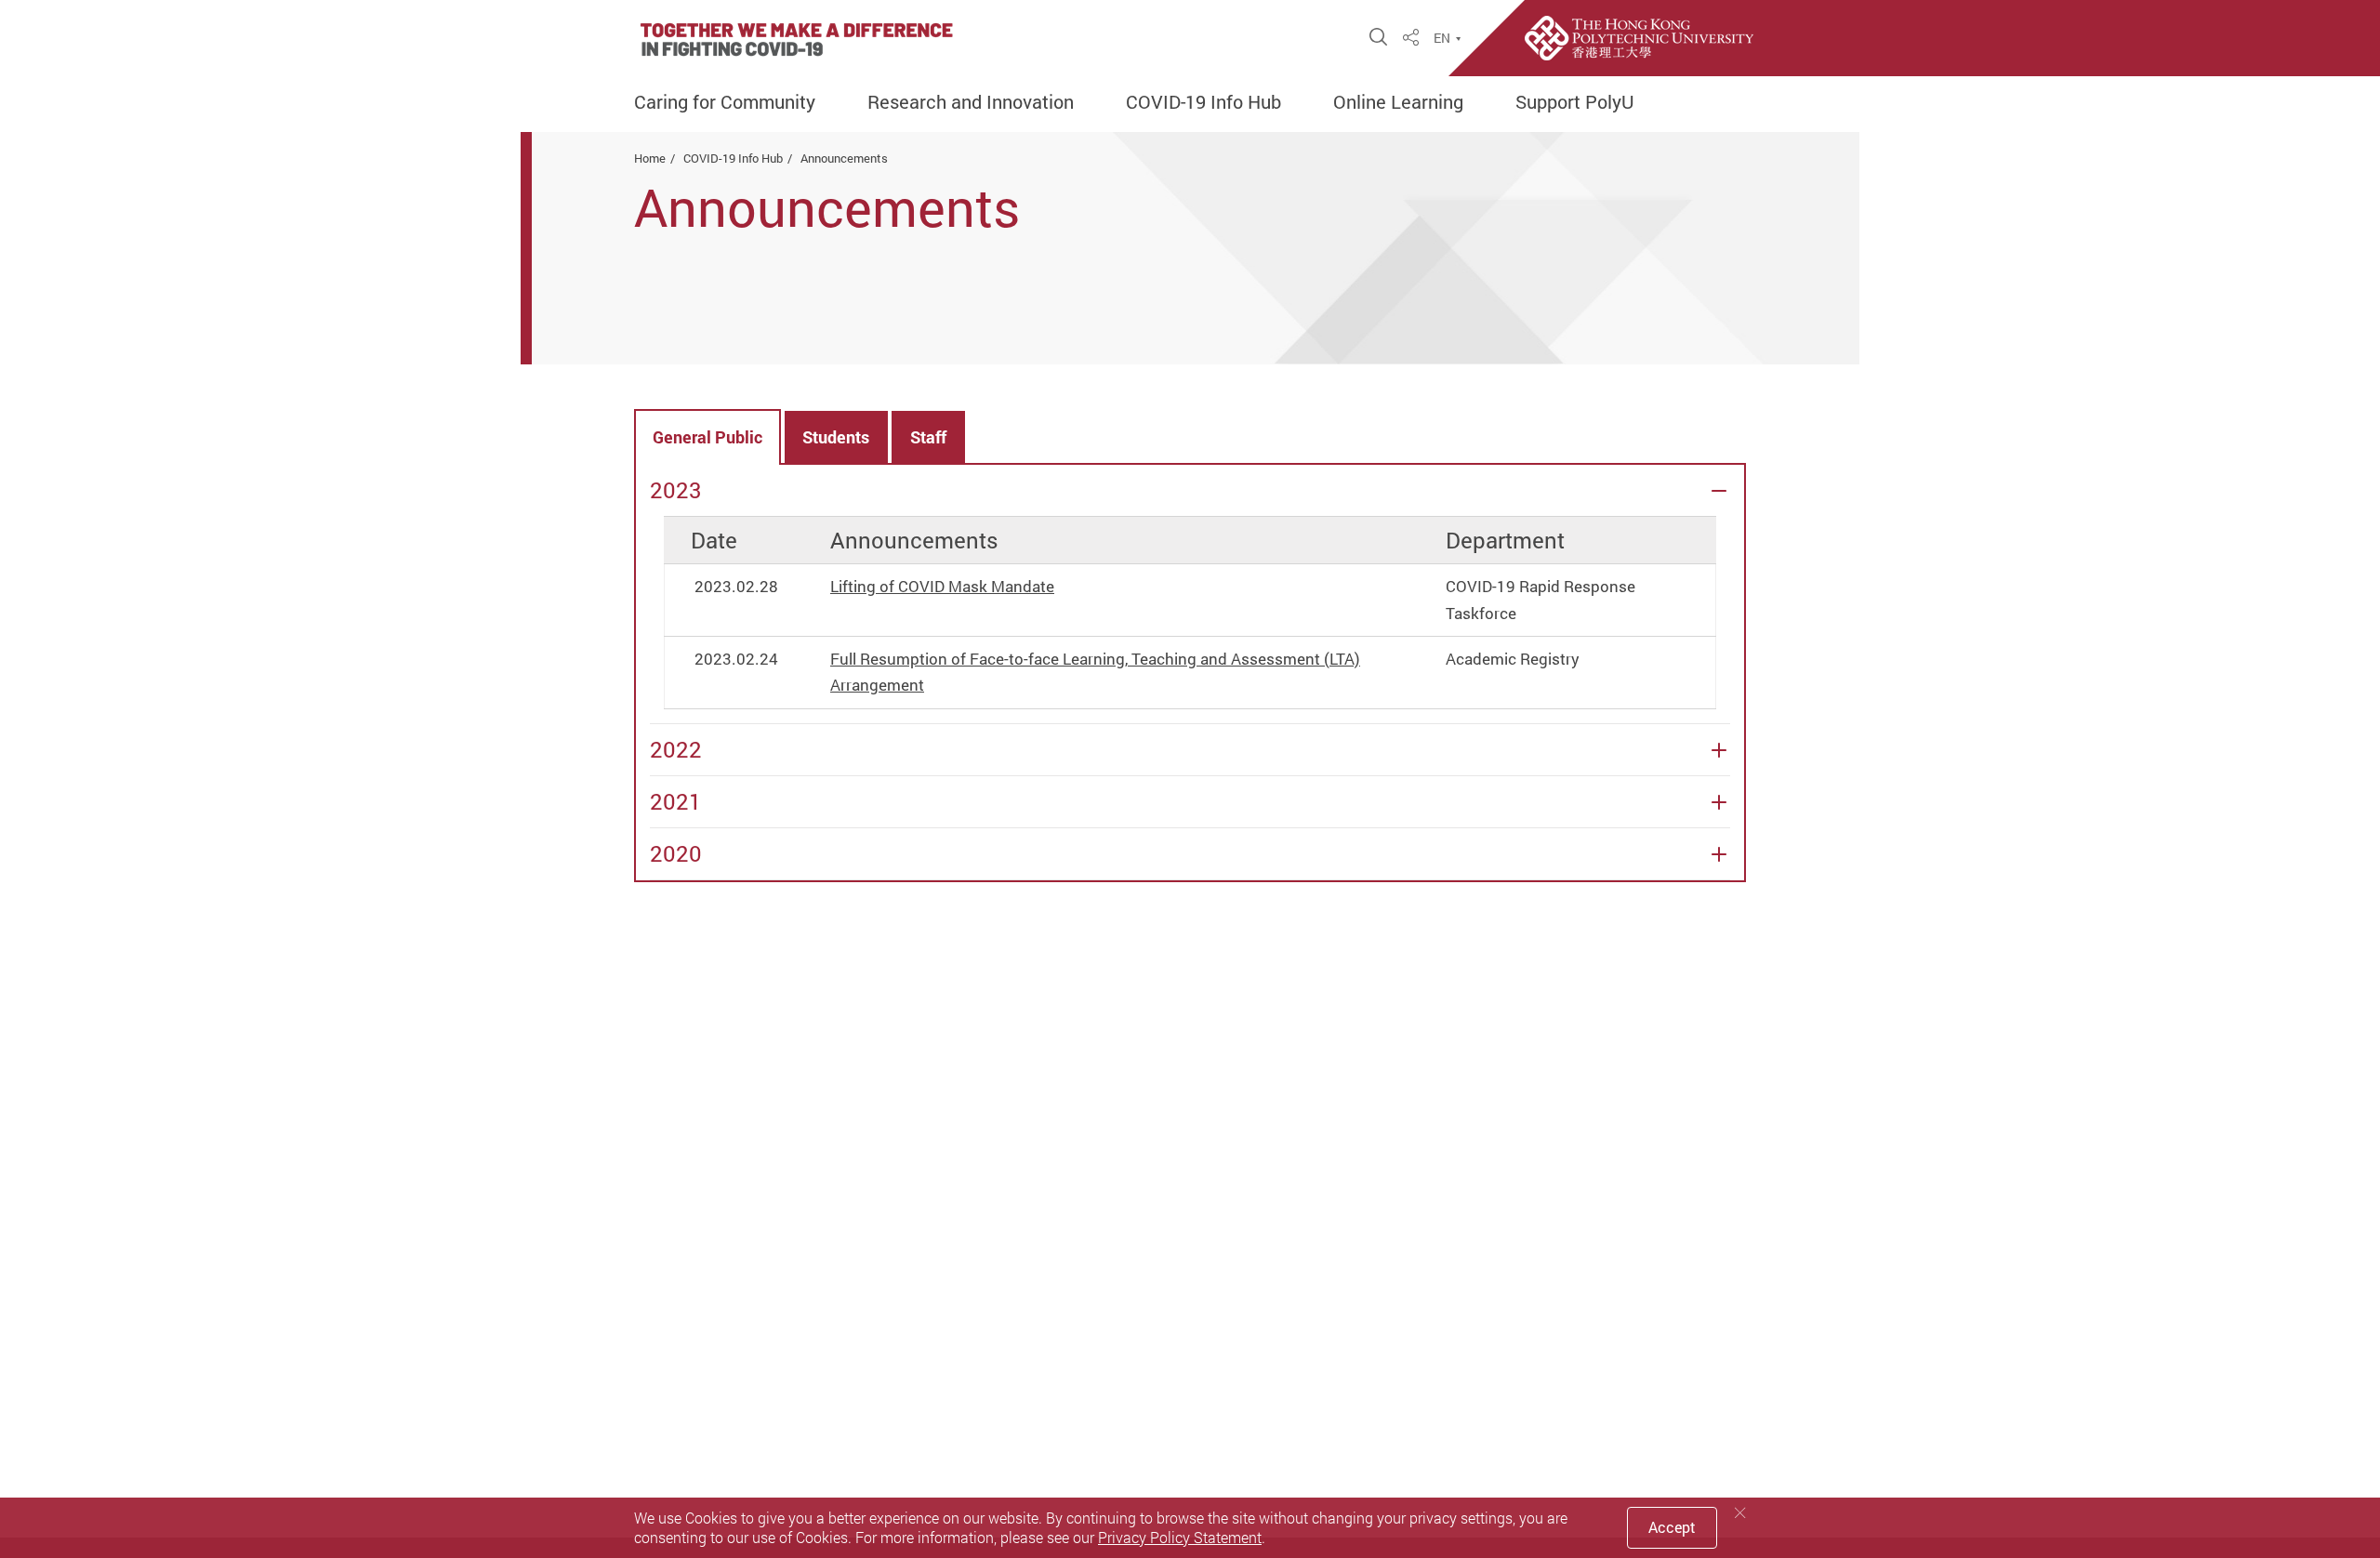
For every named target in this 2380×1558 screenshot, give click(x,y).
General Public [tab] (707, 437)
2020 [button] (676, 854)
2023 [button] (676, 490)
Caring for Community (725, 102)
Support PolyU (1575, 102)
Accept (1672, 1527)
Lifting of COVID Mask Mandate (942, 586)
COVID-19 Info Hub (1203, 102)
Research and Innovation (971, 102)
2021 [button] (676, 802)
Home (650, 158)
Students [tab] (836, 437)
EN (1442, 38)
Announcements (844, 158)
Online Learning (1398, 102)
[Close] (1740, 1513)
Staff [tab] (928, 437)
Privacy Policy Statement (1180, 1538)
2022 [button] (676, 750)
